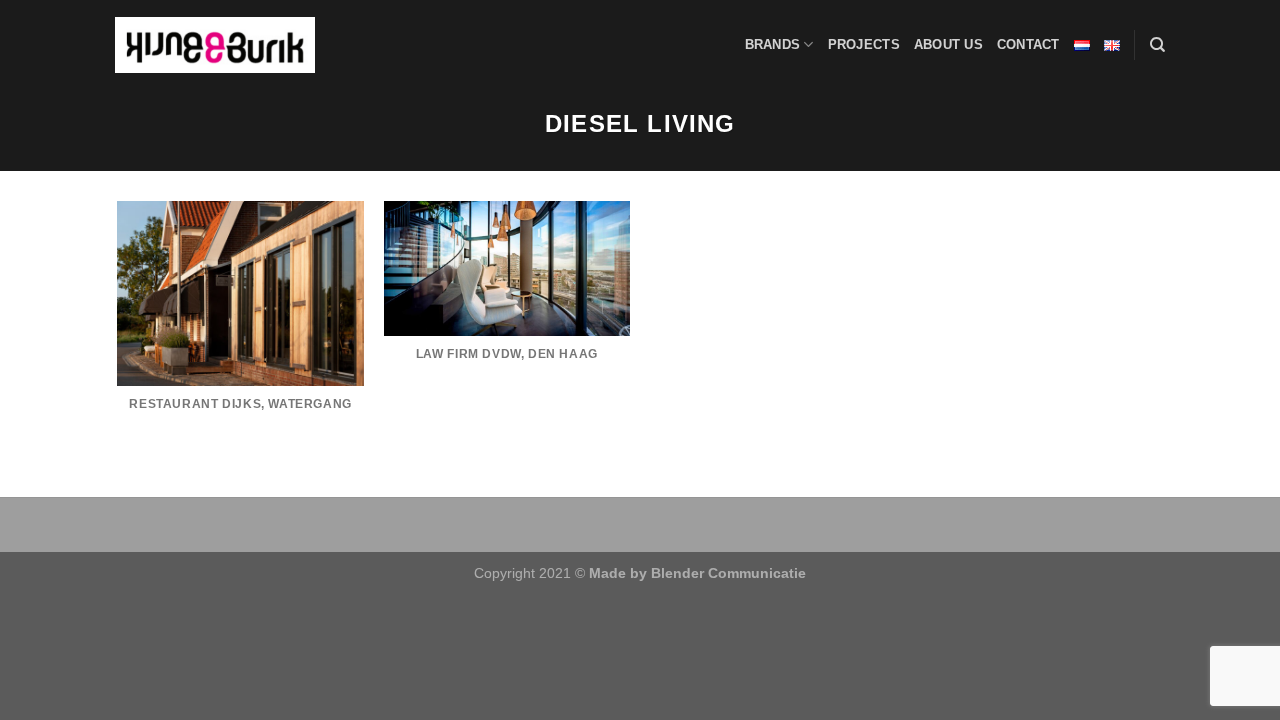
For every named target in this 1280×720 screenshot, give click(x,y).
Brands (773, 44)
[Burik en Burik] (215, 44)
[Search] (1157, 45)
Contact (1028, 44)
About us (948, 44)
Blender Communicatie (728, 573)
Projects (864, 44)
